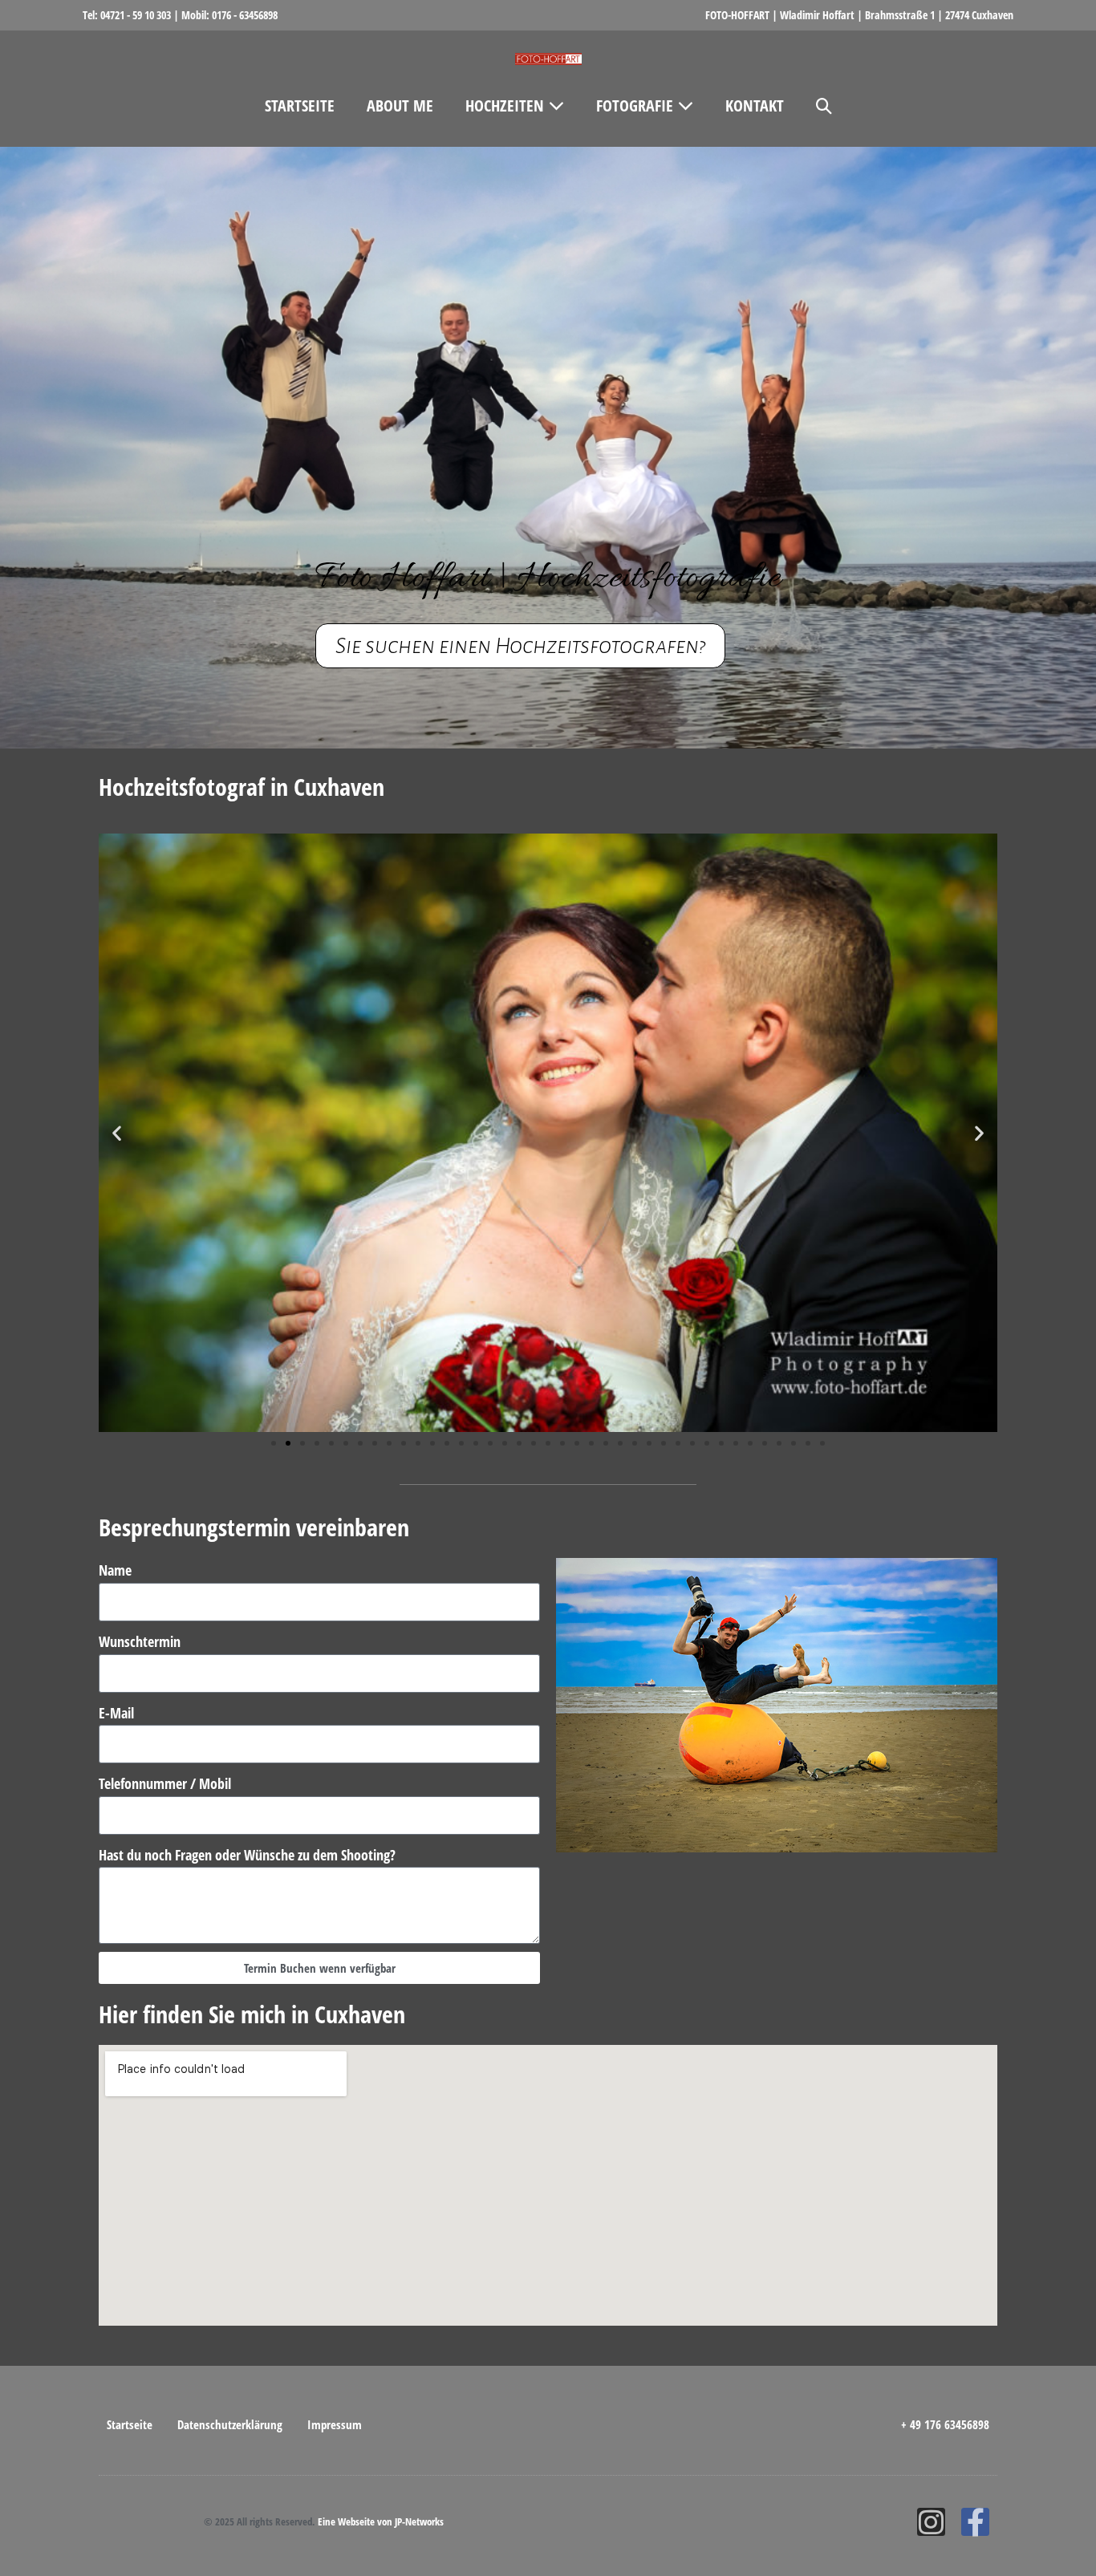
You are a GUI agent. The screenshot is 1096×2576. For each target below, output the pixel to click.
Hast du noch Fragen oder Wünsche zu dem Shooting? (247, 1855)
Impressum (335, 2424)
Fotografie (637, 105)
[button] (824, 106)
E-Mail (116, 1713)
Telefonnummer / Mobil (165, 1783)
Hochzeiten (507, 105)
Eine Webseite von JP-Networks (381, 2521)
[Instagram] (931, 2522)
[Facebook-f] (975, 2522)
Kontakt (755, 105)
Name (115, 1570)
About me (400, 105)
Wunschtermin (140, 1641)
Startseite (300, 105)
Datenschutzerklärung (230, 2424)
